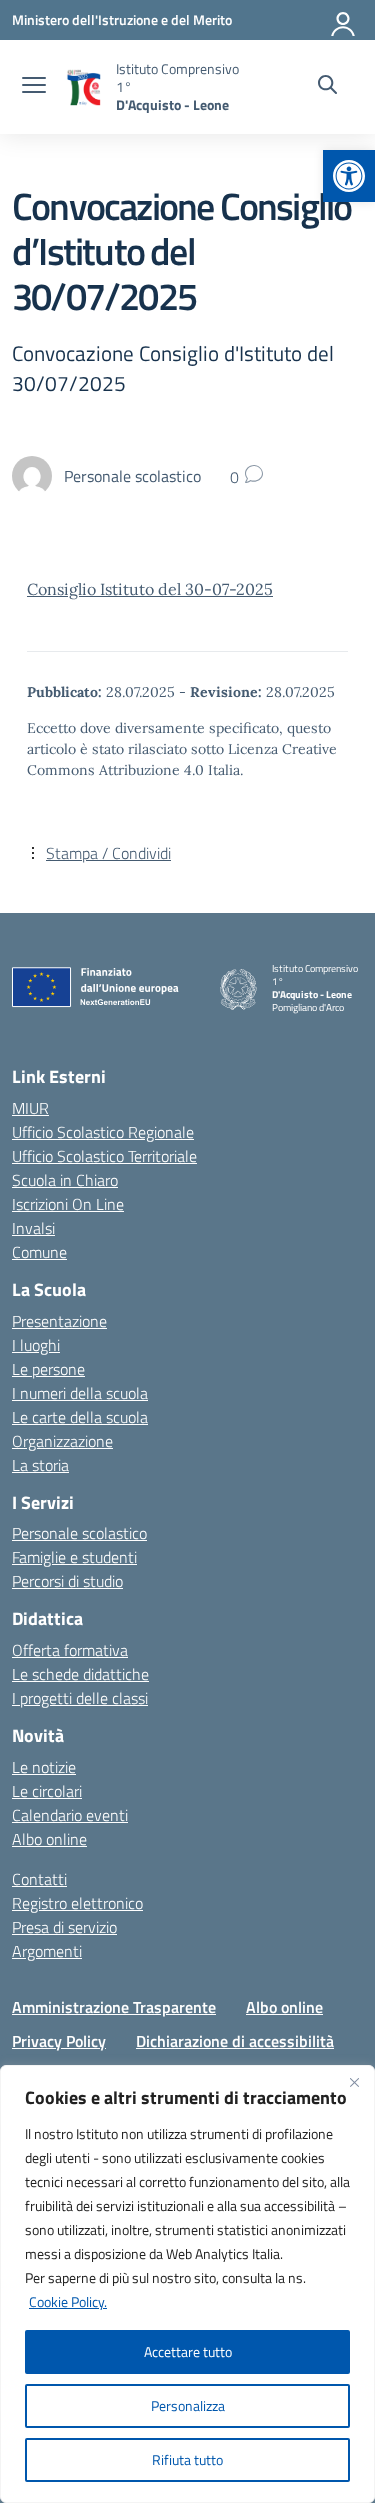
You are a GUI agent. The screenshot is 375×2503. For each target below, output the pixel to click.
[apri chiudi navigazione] (34, 87)
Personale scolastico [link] (79, 1533)
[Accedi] (344, 20)
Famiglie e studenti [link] (74, 1557)
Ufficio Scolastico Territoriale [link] (104, 1156)
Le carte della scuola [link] (80, 1417)
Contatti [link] (39, 1879)
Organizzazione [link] (62, 1441)
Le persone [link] (48, 1369)
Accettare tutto (188, 2351)
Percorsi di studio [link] (67, 1581)
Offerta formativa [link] (70, 1650)
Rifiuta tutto (187, 2459)
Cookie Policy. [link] (68, 2301)
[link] (349, 176)
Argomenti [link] (47, 1951)
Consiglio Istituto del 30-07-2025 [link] (150, 589)
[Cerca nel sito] (327, 87)
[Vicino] (354, 2082)
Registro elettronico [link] (77, 1903)
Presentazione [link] (59, 1321)
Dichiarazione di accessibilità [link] (235, 2041)
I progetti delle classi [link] (80, 1698)
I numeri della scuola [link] (80, 1393)
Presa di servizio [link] (64, 1927)
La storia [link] (40, 1465)
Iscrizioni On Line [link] (68, 1204)
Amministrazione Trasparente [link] (114, 2007)
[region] (187, 2284)
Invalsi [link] (33, 1228)
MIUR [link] (30, 1108)
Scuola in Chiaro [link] (65, 1180)
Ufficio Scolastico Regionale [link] (103, 1132)
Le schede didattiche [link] (80, 1674)
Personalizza (188, 2405)
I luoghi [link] (36, 1345)
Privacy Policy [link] (59, 2041)
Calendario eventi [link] (70, 1815)
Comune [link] (39, 1252)
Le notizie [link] (44, 1767)
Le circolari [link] (47, 1791)
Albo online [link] (49, 1839)
